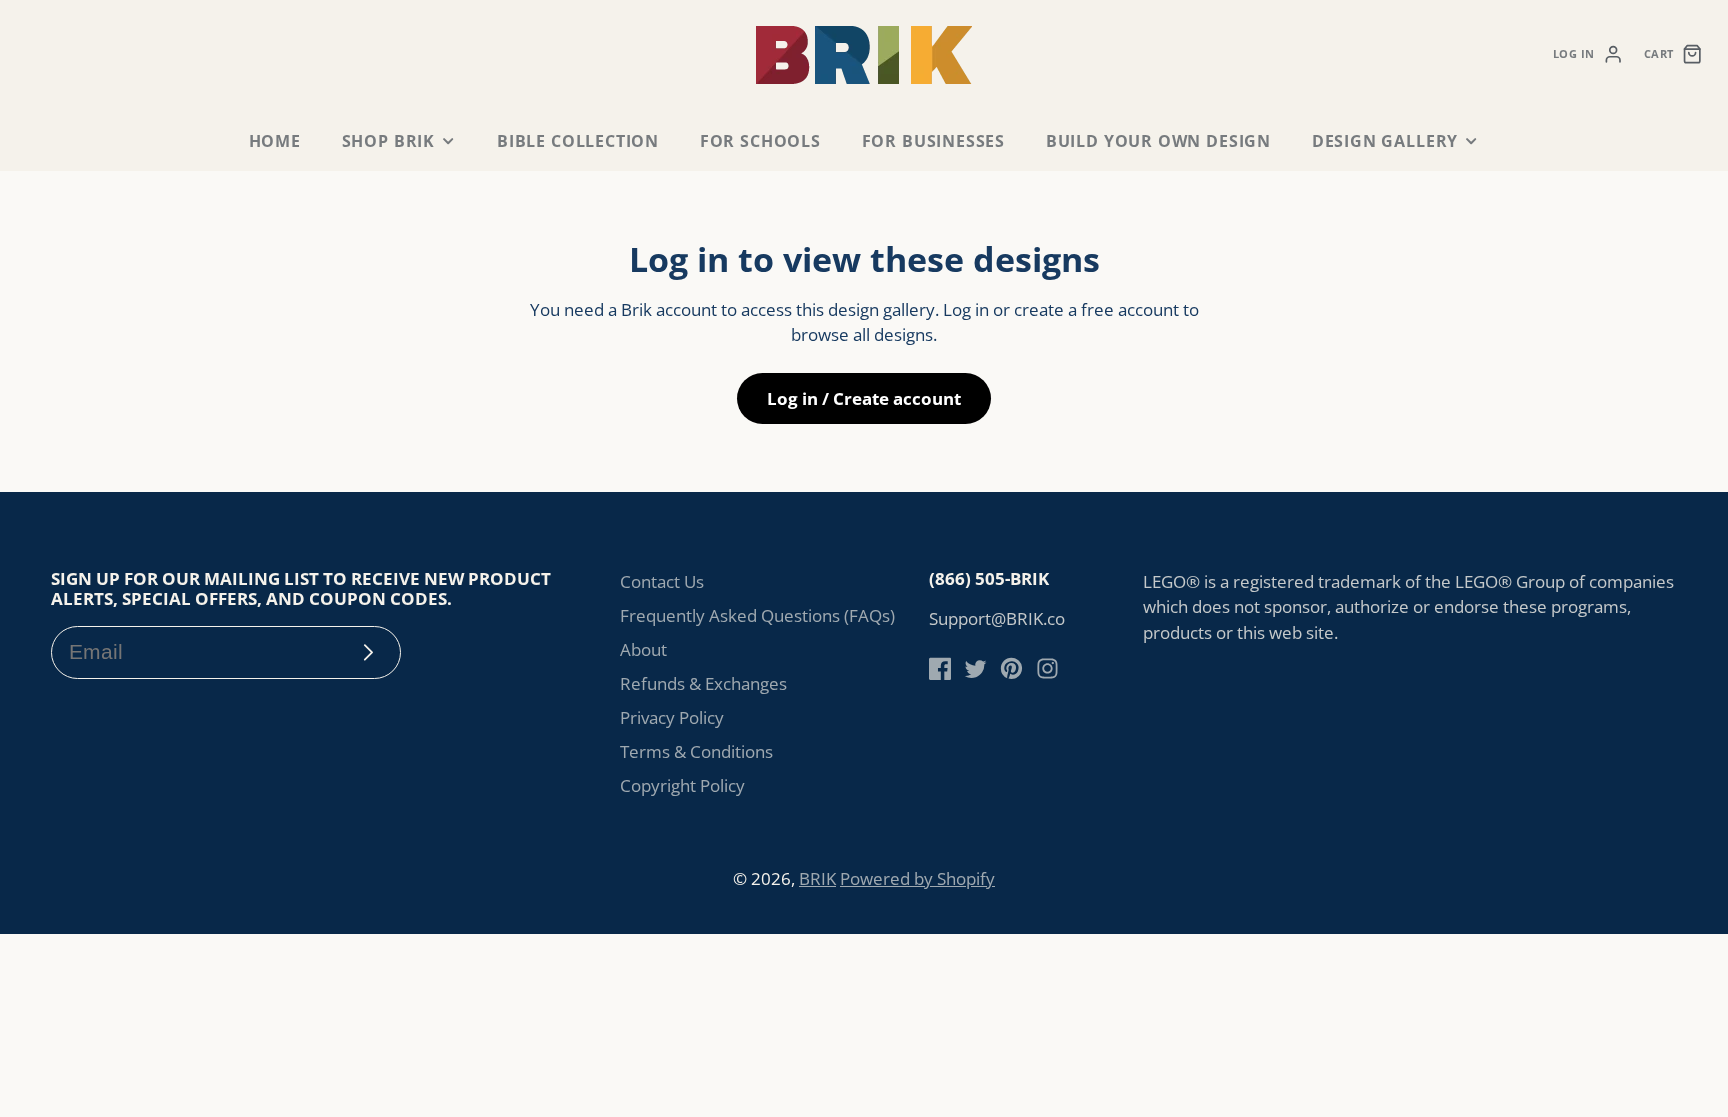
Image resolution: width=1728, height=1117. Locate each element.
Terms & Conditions (696, 751)
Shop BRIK (388, 141)
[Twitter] (975, 668)
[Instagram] (1047, 668)
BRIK (817, 878)
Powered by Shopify (917, 878)
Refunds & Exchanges (703, 683)
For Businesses (933, 141)
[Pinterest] (1011, 668)
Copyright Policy (682, 785)
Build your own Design (1158, 141)
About (643, 649)
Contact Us (662, 581)
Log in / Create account (864, 398)
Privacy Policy (672, 717)
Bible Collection (578, 141)
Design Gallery (1385, 141)
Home (275, 141)
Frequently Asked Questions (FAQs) (757, 615)
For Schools (760, 141)
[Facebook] (940, 668)
